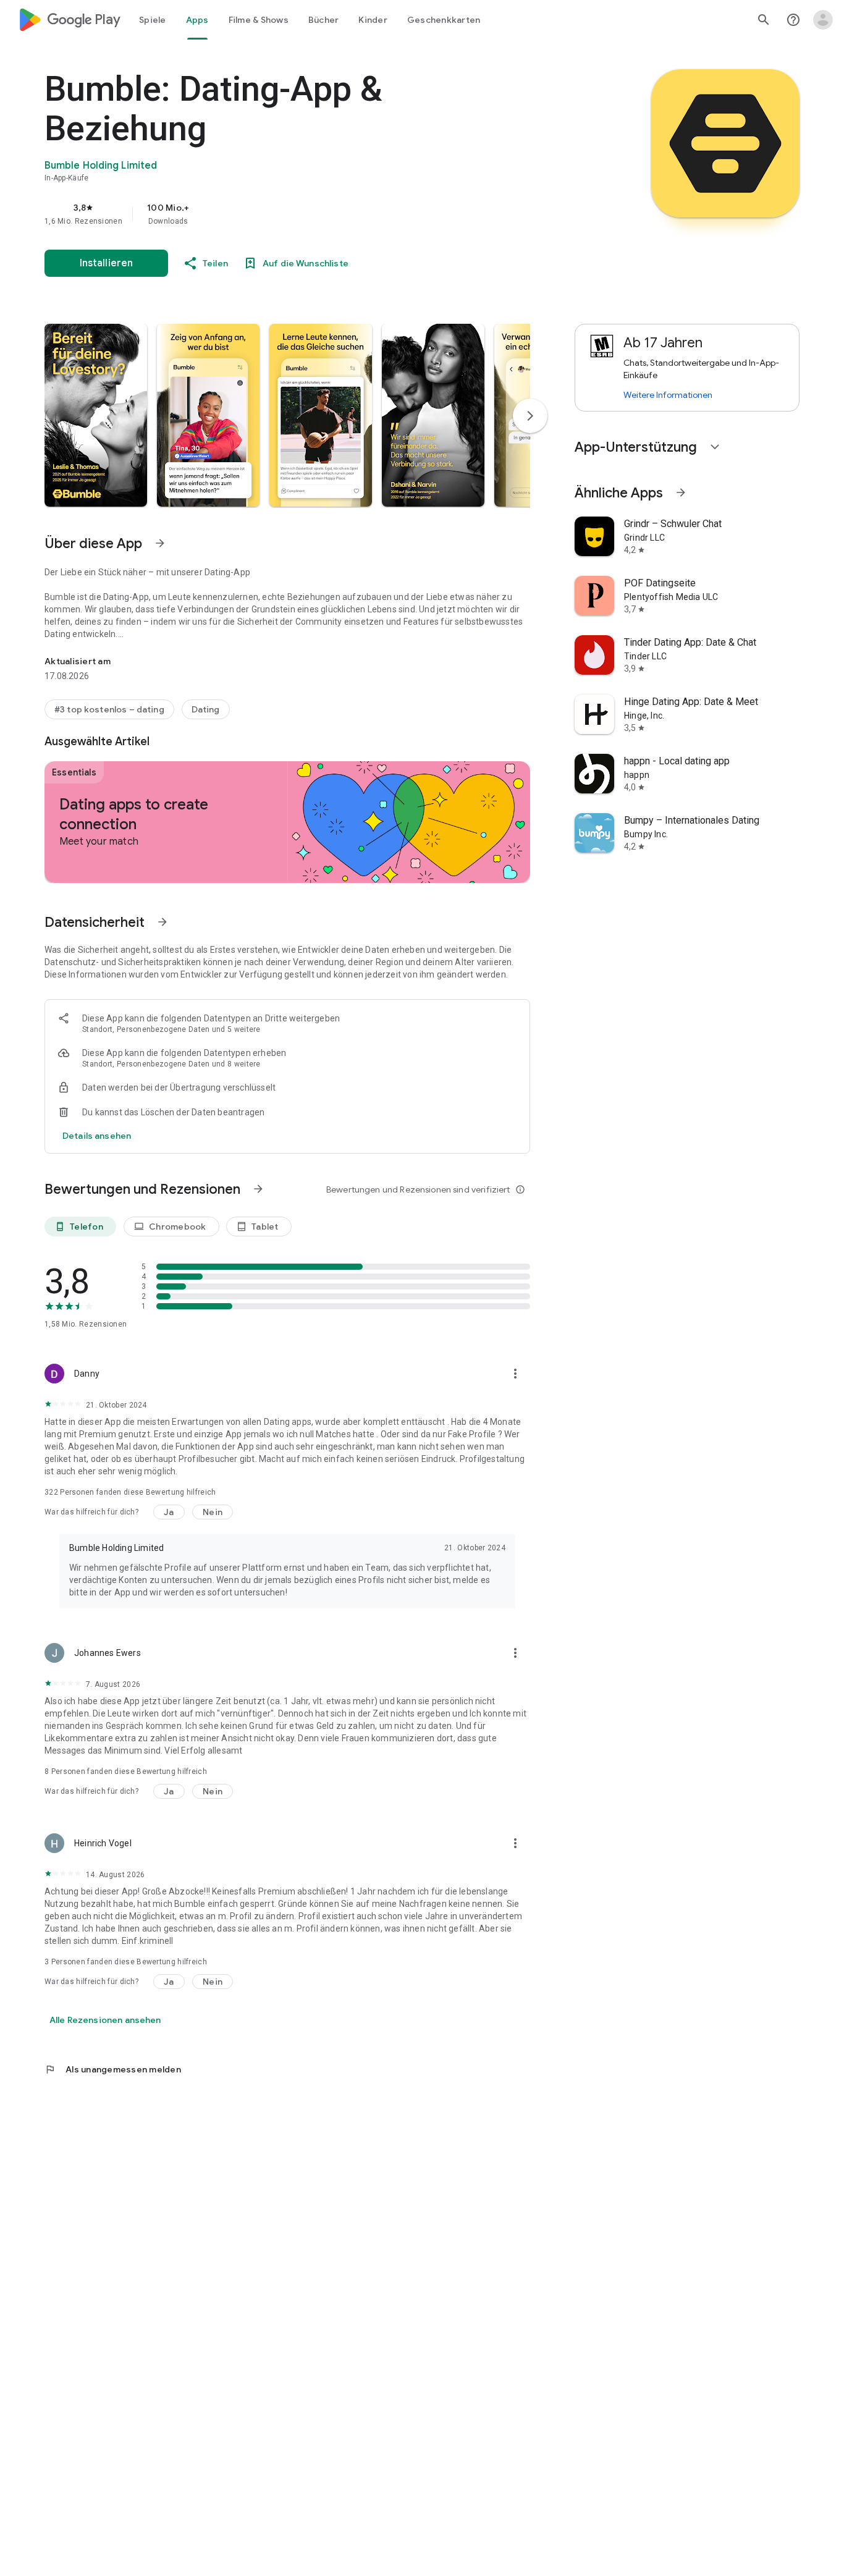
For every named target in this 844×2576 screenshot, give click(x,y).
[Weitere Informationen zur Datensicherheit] (97, 1136)
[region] (292, 214)
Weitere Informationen (668, 395)
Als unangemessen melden (113, 2069)
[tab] (153, 20)
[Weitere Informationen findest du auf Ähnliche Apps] (681, 492)
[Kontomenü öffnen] (823, 20)
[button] (96, 415)
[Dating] (206, 709)
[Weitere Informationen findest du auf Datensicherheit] (162, 922)
